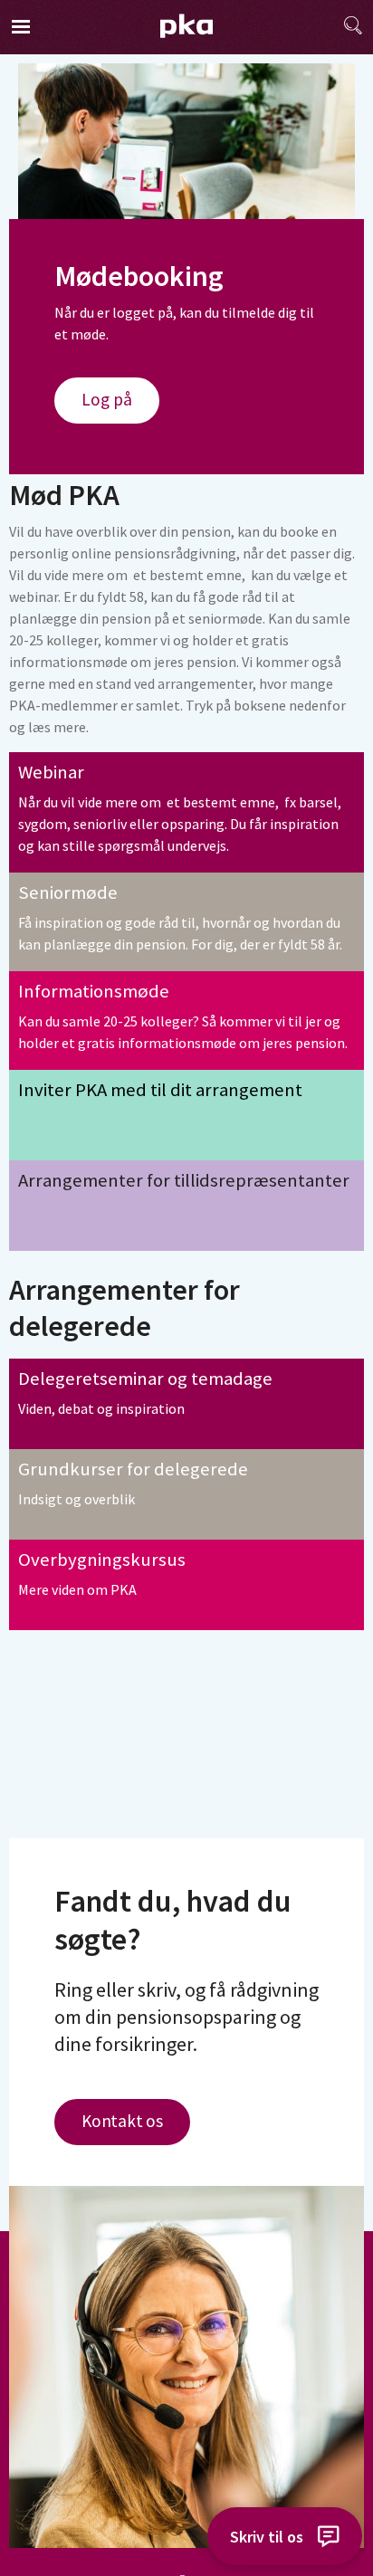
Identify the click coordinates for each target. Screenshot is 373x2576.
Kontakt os (122, 2121)
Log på (107, 399)
